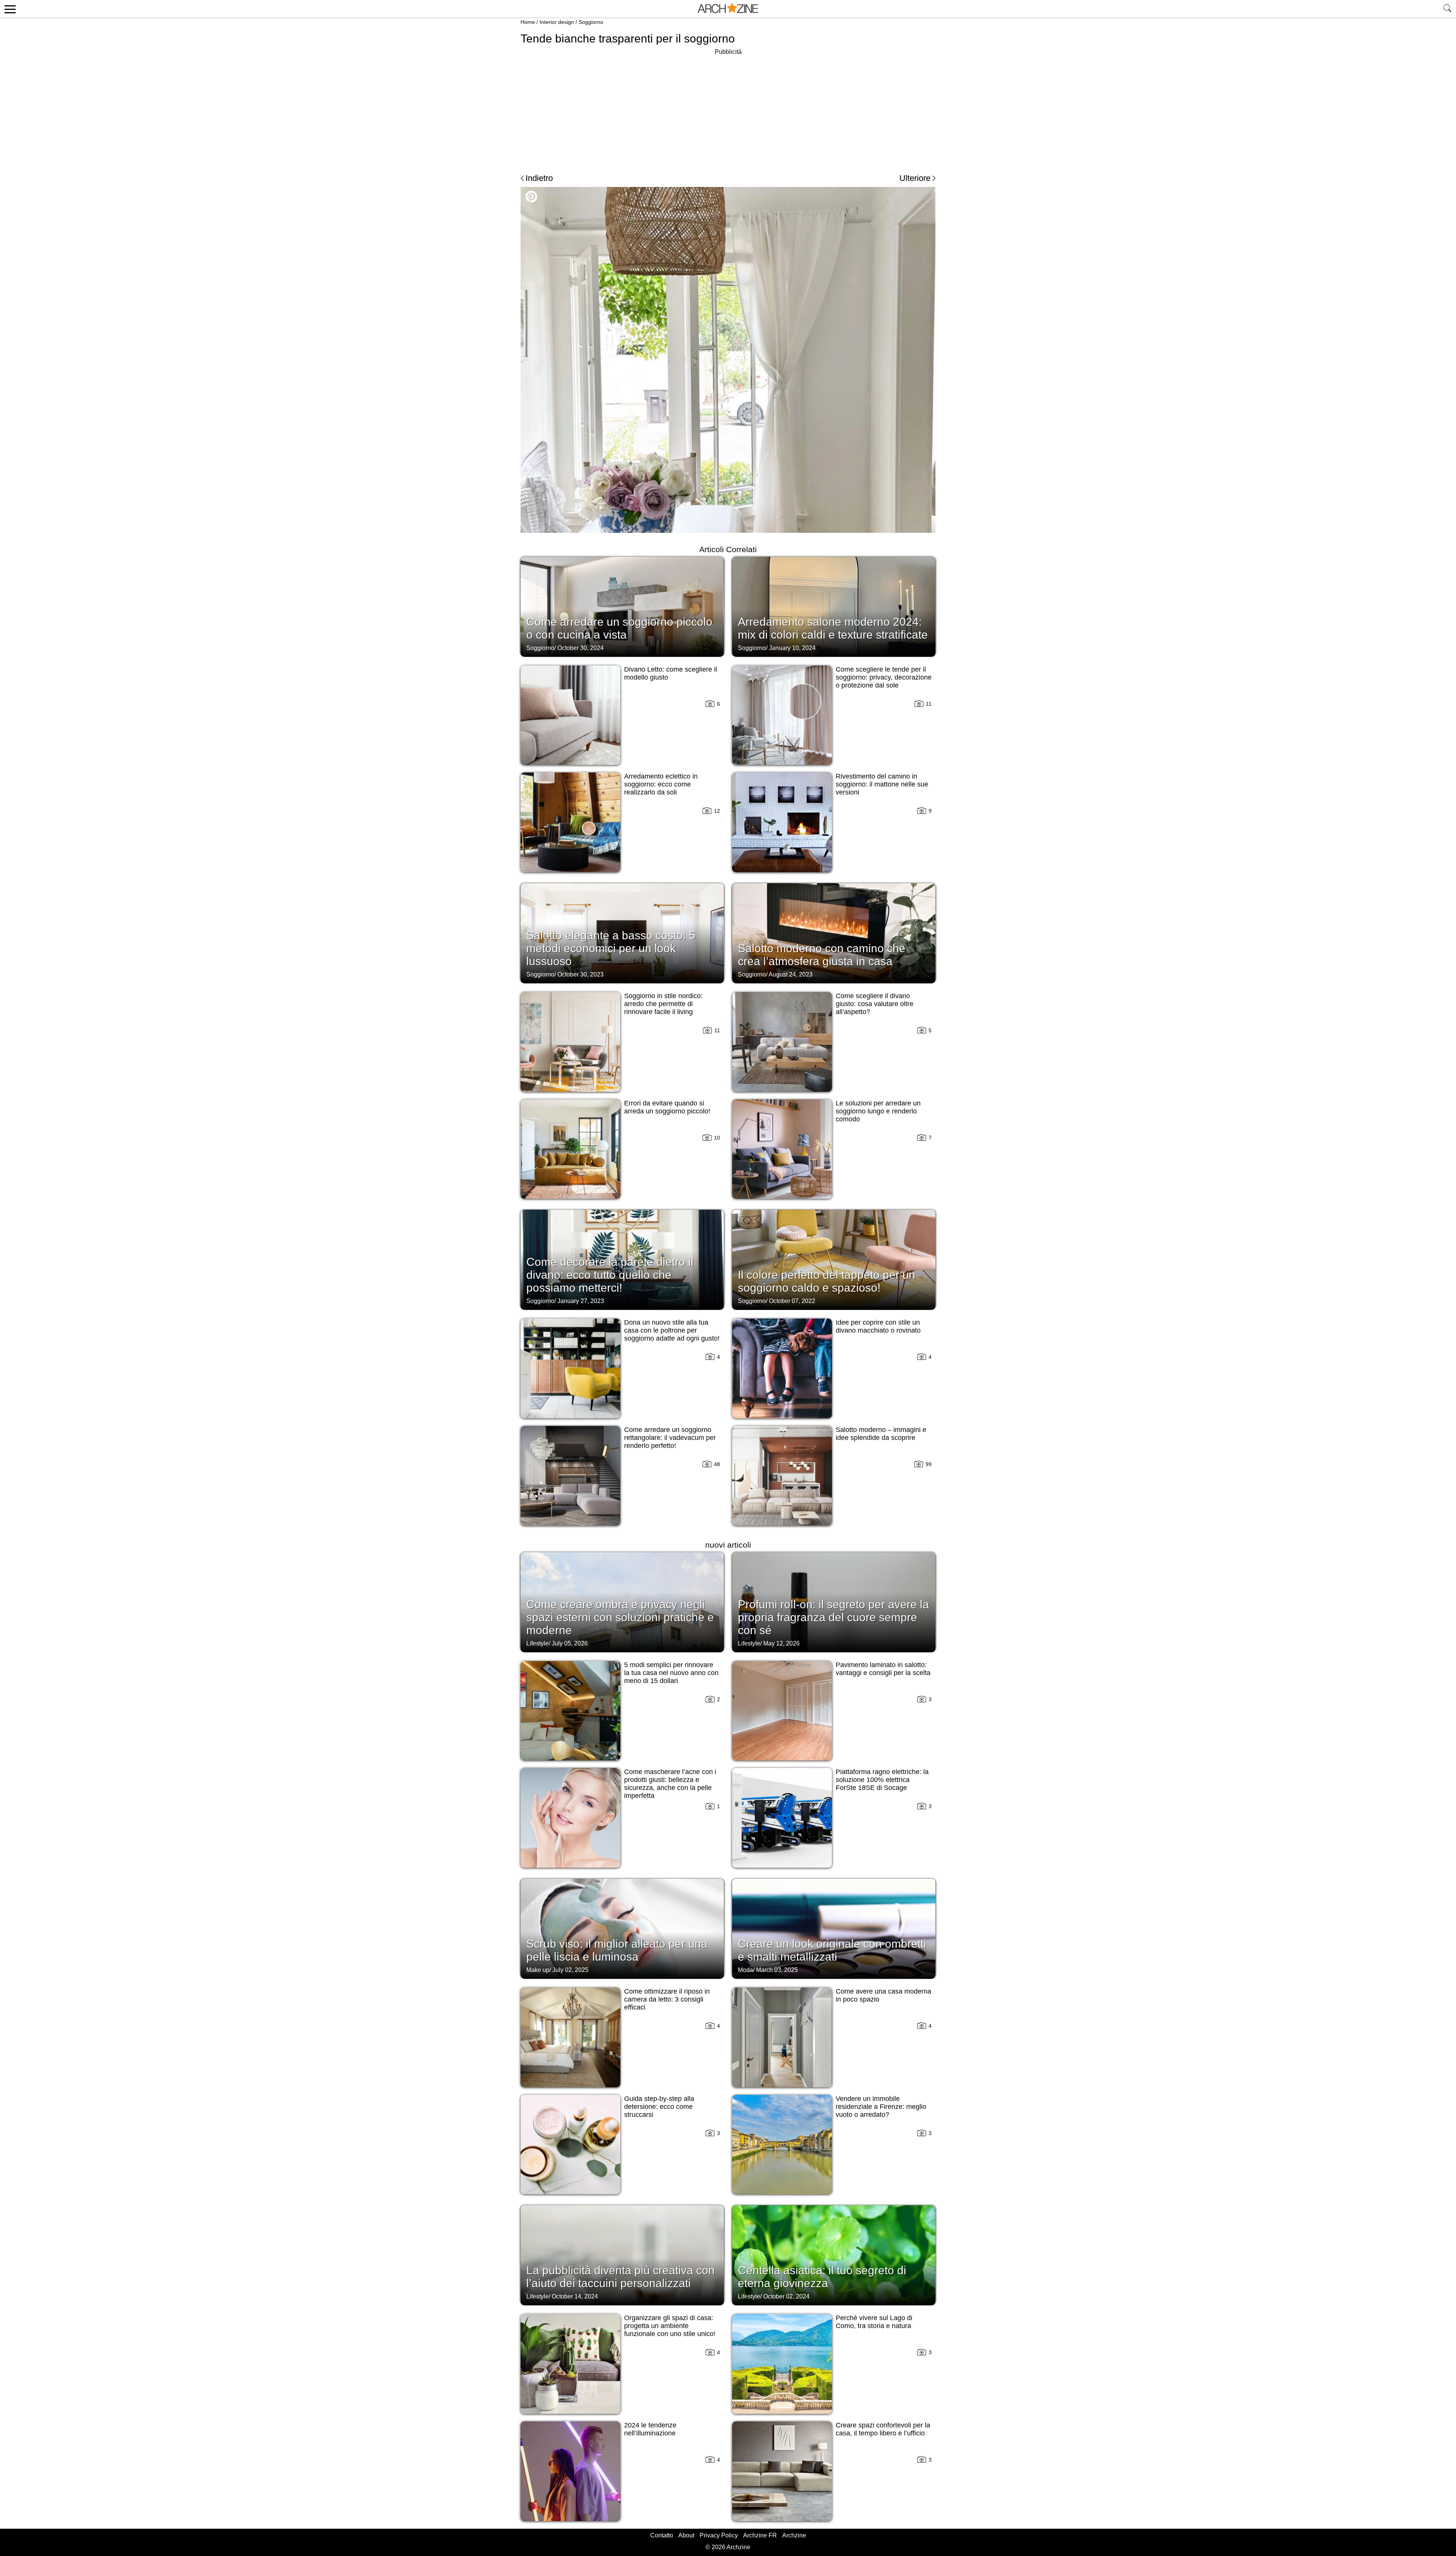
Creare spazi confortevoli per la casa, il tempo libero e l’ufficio (883, 2429)
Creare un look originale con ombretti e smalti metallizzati (832, 1950)
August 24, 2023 (791, 974)
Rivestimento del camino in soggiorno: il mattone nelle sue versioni (882, 784)
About (686, 2535)
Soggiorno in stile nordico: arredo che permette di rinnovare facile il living (663, 1004)
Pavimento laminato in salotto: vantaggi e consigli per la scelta (883, 1669)
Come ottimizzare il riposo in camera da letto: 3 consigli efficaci (667, 1999)
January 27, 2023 (581, 1301)
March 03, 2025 (777, 1970)
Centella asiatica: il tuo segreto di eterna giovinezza (822, 2277)
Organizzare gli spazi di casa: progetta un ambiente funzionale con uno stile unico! (670, 2326)
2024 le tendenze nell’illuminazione (650, 2429)
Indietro (539, 178)
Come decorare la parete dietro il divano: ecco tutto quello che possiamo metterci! (610, 1275)
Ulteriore (915, 178)
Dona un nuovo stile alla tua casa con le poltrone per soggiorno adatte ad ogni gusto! (672, 1330)
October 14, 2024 (575, 2296)
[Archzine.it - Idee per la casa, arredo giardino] (728, 9)
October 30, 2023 (581, 974)
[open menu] (9, 9)
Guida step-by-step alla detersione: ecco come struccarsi (659, 2107)
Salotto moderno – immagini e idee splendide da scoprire (881, 1434)
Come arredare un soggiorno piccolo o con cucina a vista (619, 628)
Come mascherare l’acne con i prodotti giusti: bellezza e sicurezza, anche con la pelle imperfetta (670, 1784)
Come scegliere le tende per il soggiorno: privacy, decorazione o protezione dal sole (884, 677)
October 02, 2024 (786, 2296)
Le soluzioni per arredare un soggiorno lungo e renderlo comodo (878, 1111)
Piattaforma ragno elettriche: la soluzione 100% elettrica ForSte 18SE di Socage (882, 1780)
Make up (538, 1970)
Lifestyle (537, 1643)
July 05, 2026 (570, 1643)
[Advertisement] (728, 110)
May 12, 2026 (781, 1643)
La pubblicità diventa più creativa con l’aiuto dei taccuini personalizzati (621, 2277)
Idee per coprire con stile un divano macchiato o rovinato (878, 1326)
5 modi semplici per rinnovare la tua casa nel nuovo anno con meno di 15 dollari (671, 1673)
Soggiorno (591, 22)
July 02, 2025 (570, 1970)
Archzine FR (760, 2535)
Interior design (557, 22)
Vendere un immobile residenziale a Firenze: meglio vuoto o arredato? (881, 2107)
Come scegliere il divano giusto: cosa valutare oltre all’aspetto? (875, 1004)
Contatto (662, 2535)
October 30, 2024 (581, 648)
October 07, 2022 (792, 1301)
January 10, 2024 (792, 648)
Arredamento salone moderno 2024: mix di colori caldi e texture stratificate (833, 628)
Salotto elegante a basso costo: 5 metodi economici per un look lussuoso (611, 948)
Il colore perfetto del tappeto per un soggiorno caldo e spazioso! (827, 1281)
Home (528, 22)
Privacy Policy (719, 2535)
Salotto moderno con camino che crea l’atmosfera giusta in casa (822, 955)
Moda (745, 1970)
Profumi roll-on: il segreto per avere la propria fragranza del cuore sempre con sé (833, 1617)
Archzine (794, 2535)
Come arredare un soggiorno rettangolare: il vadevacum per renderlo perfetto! (670, 1438)
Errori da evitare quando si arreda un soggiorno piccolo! (667, 1107)
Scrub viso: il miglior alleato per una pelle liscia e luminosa (617, 1950)
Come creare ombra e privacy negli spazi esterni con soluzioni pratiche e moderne (620, 1617)
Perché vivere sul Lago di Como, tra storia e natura (874, 2322)
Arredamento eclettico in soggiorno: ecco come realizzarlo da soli (661, 784)
